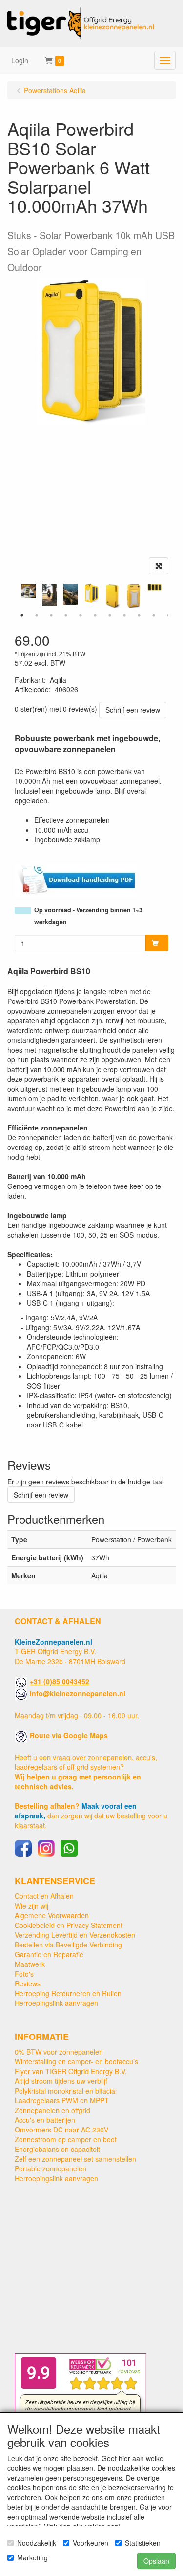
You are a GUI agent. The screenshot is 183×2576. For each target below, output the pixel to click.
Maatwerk (30, 1964)
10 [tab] (154, 615)
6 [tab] (95, 615)
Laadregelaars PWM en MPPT (62, 2100)
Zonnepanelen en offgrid (52, 2110)
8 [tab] (124, 615)
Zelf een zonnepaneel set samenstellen (75, 2159)
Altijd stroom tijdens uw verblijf (61, 2081)
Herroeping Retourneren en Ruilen (68, 1993)
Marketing (32, 2557)
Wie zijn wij (31, 1906)
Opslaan (156, 2561)
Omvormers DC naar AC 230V (61, 2130)
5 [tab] (81, 615)
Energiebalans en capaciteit (57, 2149)
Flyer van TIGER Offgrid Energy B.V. (71, 2071)
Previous (12, 596)
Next (171, 596)
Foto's (24, 1974)
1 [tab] (22, 615)
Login (20, 60)
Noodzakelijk (37, 2543)
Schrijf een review (133, 710)
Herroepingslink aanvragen (56, 2003)
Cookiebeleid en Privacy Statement (69, 1925)
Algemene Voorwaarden (52, 1915)
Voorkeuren (91, 2543)
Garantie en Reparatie (49, 1954)
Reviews (28, 1983)
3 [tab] (51, 615)
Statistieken (143, 2543)
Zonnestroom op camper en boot (66, 2139)
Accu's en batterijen (45, 2120)
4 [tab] (66, 615)
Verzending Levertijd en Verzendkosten (75, 1935)
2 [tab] (37, 615)
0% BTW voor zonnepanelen (59, 2052)
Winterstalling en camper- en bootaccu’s (76, 2061)
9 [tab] (139, 615)
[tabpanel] (91, 593)
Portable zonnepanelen (51, 2168)
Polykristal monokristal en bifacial (66, 2091)
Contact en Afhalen (44, 1896)
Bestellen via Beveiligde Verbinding (68, 1945)
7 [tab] (110, 615)
